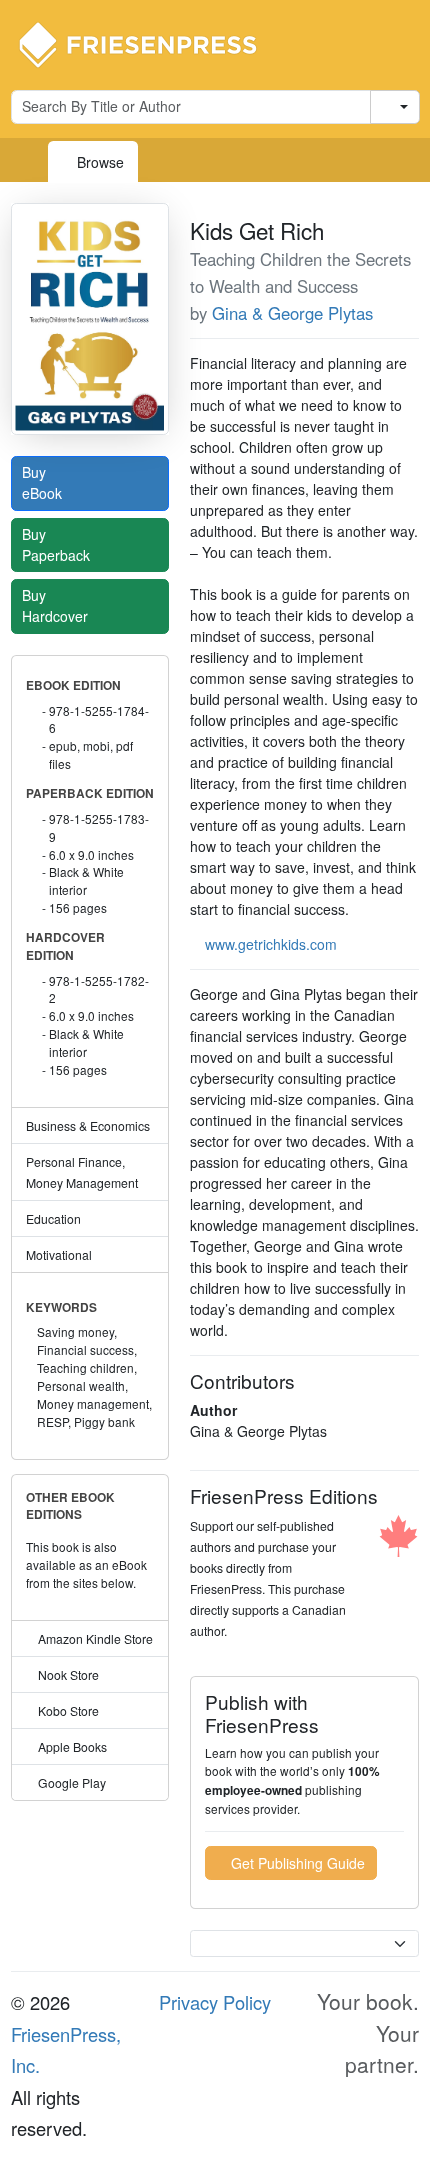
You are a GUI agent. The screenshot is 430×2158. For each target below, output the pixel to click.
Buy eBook (44, 482)
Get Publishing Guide (296, 1863)
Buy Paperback (58, 544)
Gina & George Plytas (292, 313)
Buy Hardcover (57, 605)
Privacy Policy (215, 2002)
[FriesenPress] (151, 43)
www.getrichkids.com (271, 944)
